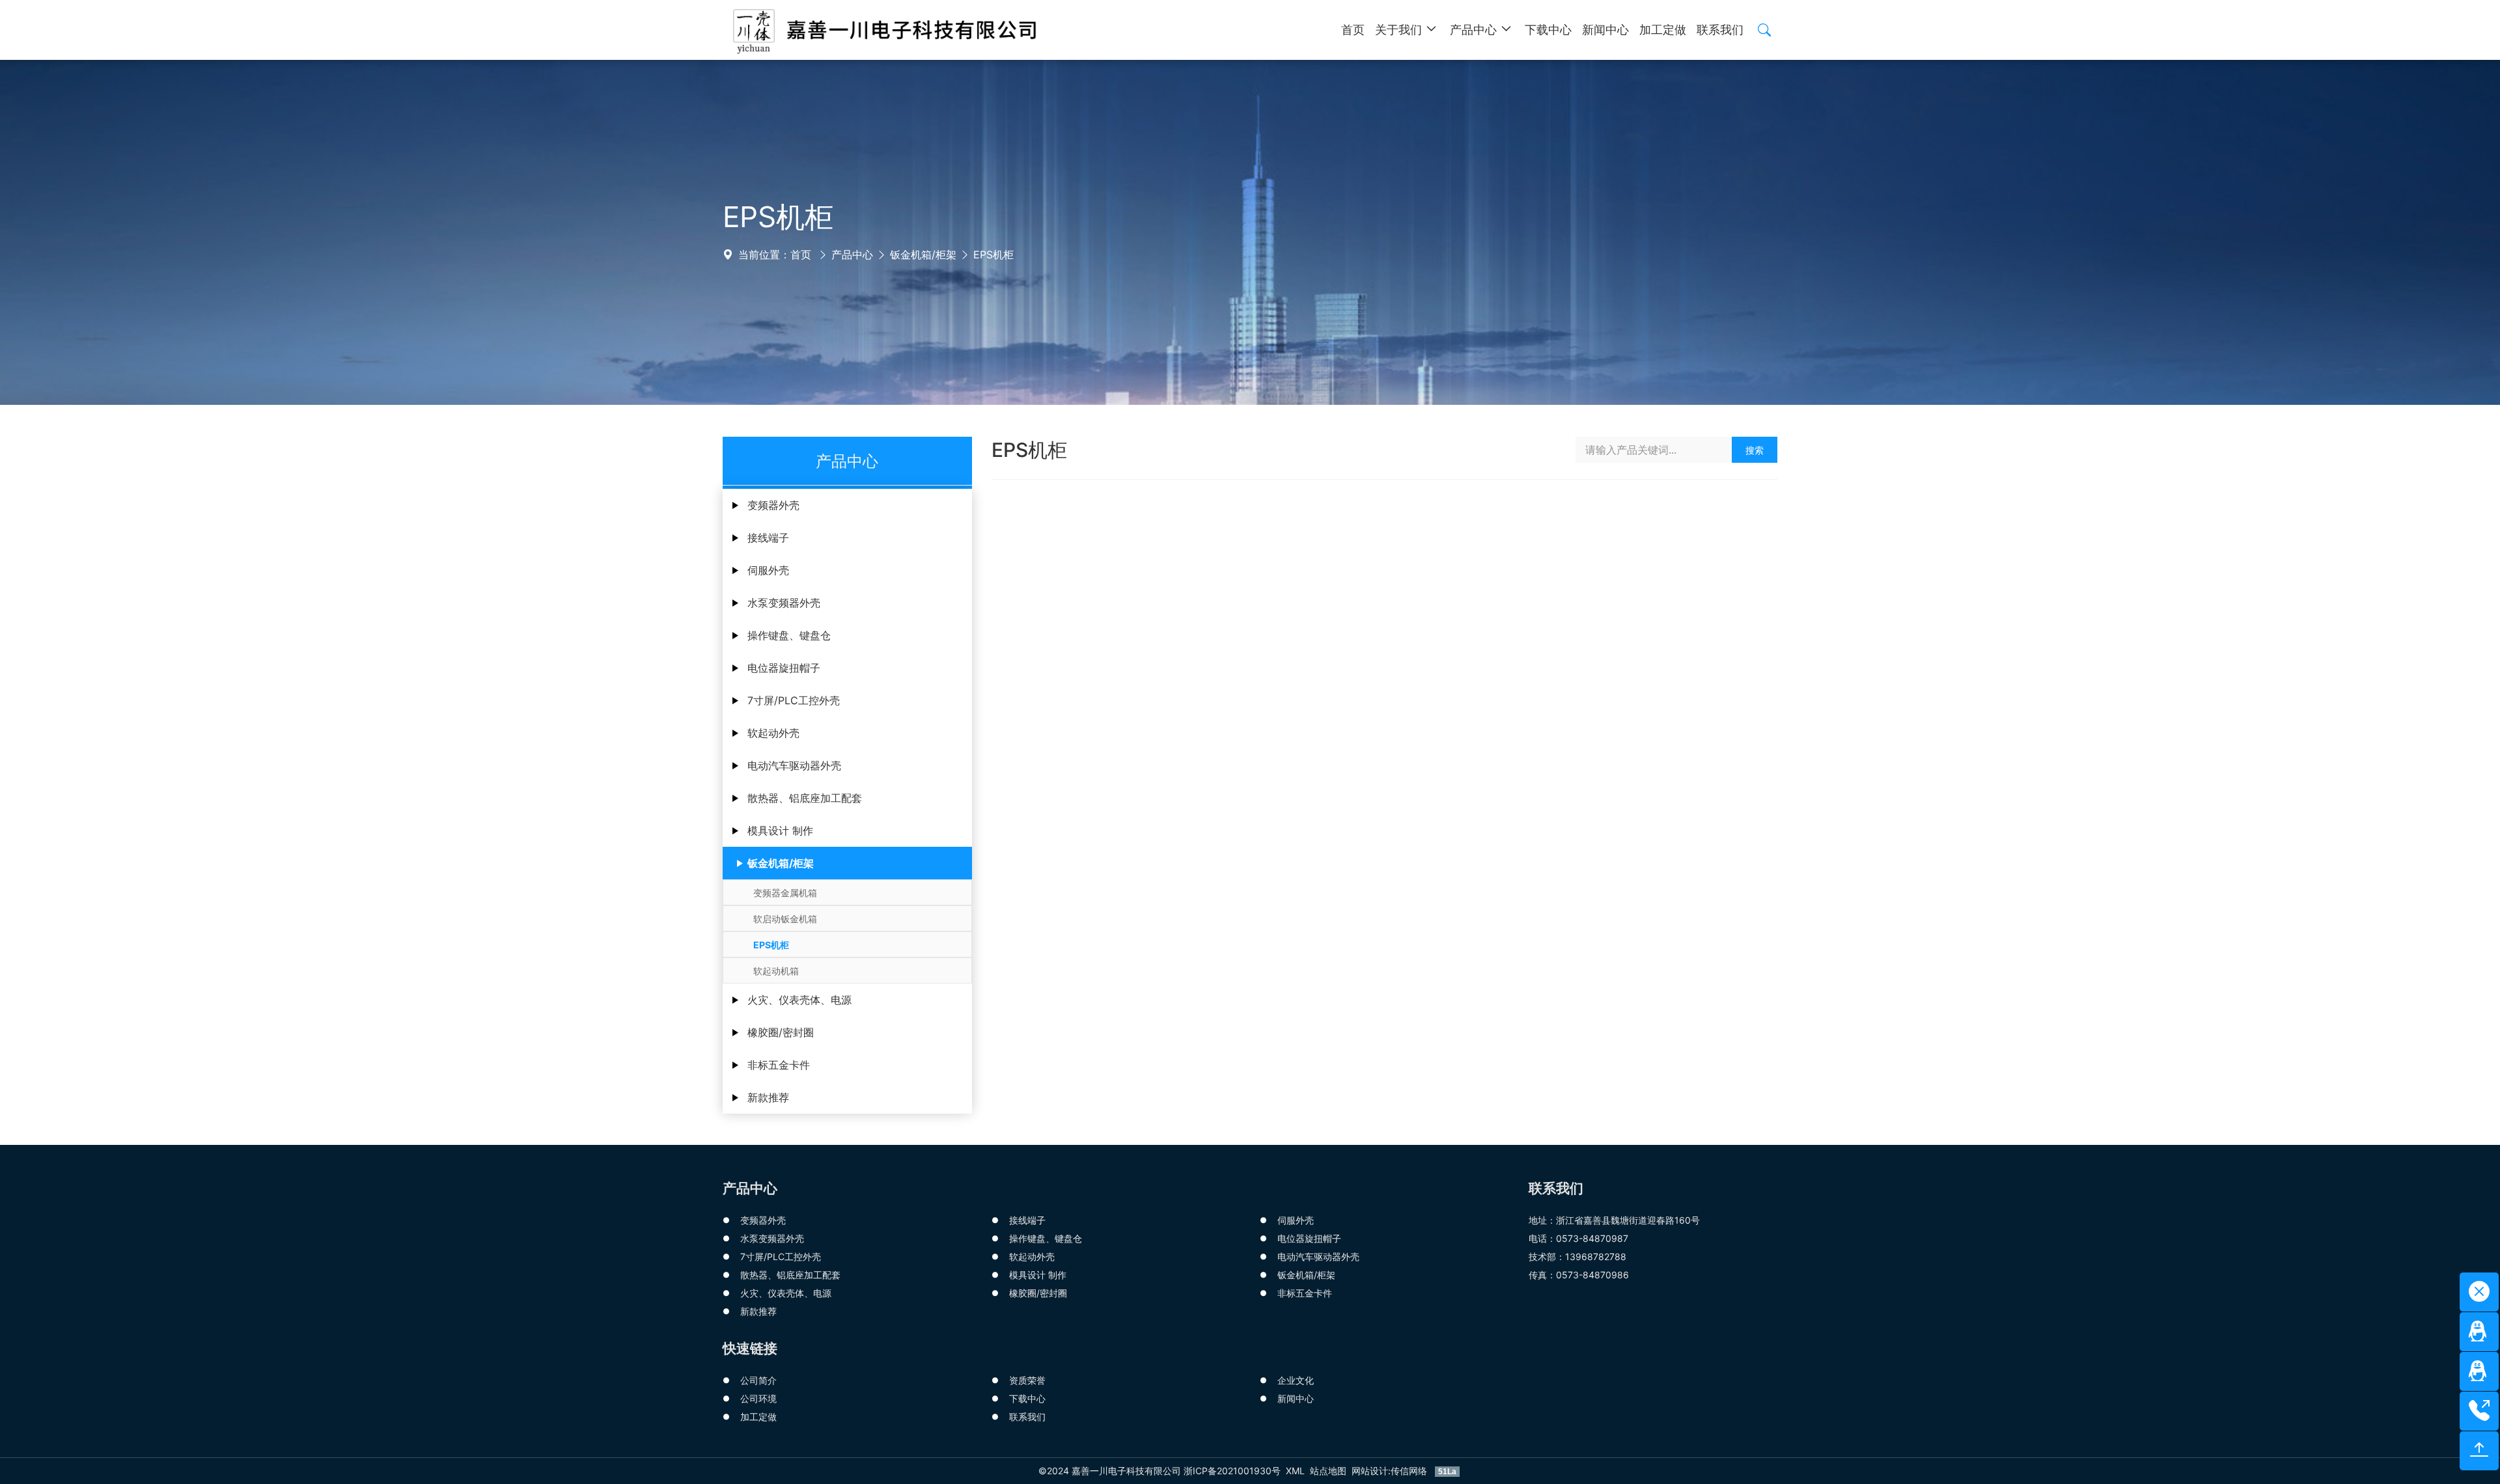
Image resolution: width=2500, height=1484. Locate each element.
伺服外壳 (768, 570)
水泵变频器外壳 (784, 603)
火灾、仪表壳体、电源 (799, 1000)
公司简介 (758, 1380)
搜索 (1755, 450)
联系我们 (1027, 1417)
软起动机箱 (776, 971)
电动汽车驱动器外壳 (794, 765)
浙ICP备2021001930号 (1232, 1471)
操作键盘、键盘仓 (789, 635)
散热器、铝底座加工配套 (805, 798)
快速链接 (750, 1348)
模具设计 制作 (780, 831)
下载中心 (1027, 1398)
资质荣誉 (1027, 1380)
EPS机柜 (993, 254)
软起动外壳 (773, 733)
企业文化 (1296, 1380)
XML (1295, 1471)
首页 (801, 254)
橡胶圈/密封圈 (781, 1032)
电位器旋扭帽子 (784, 668)
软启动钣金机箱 (785, 919)
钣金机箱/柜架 (923, 254)
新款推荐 (768, 1097)
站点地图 (1328, 1471)
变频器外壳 (773, 505)
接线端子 (768, 538)
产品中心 (852, 254)
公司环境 (758, 1398)
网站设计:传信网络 (1391, 1471)
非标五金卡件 (779, 1065)
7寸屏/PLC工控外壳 (794, 700)
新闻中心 (1296, 1398)
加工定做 (758, 1417)
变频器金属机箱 (785, 893)
